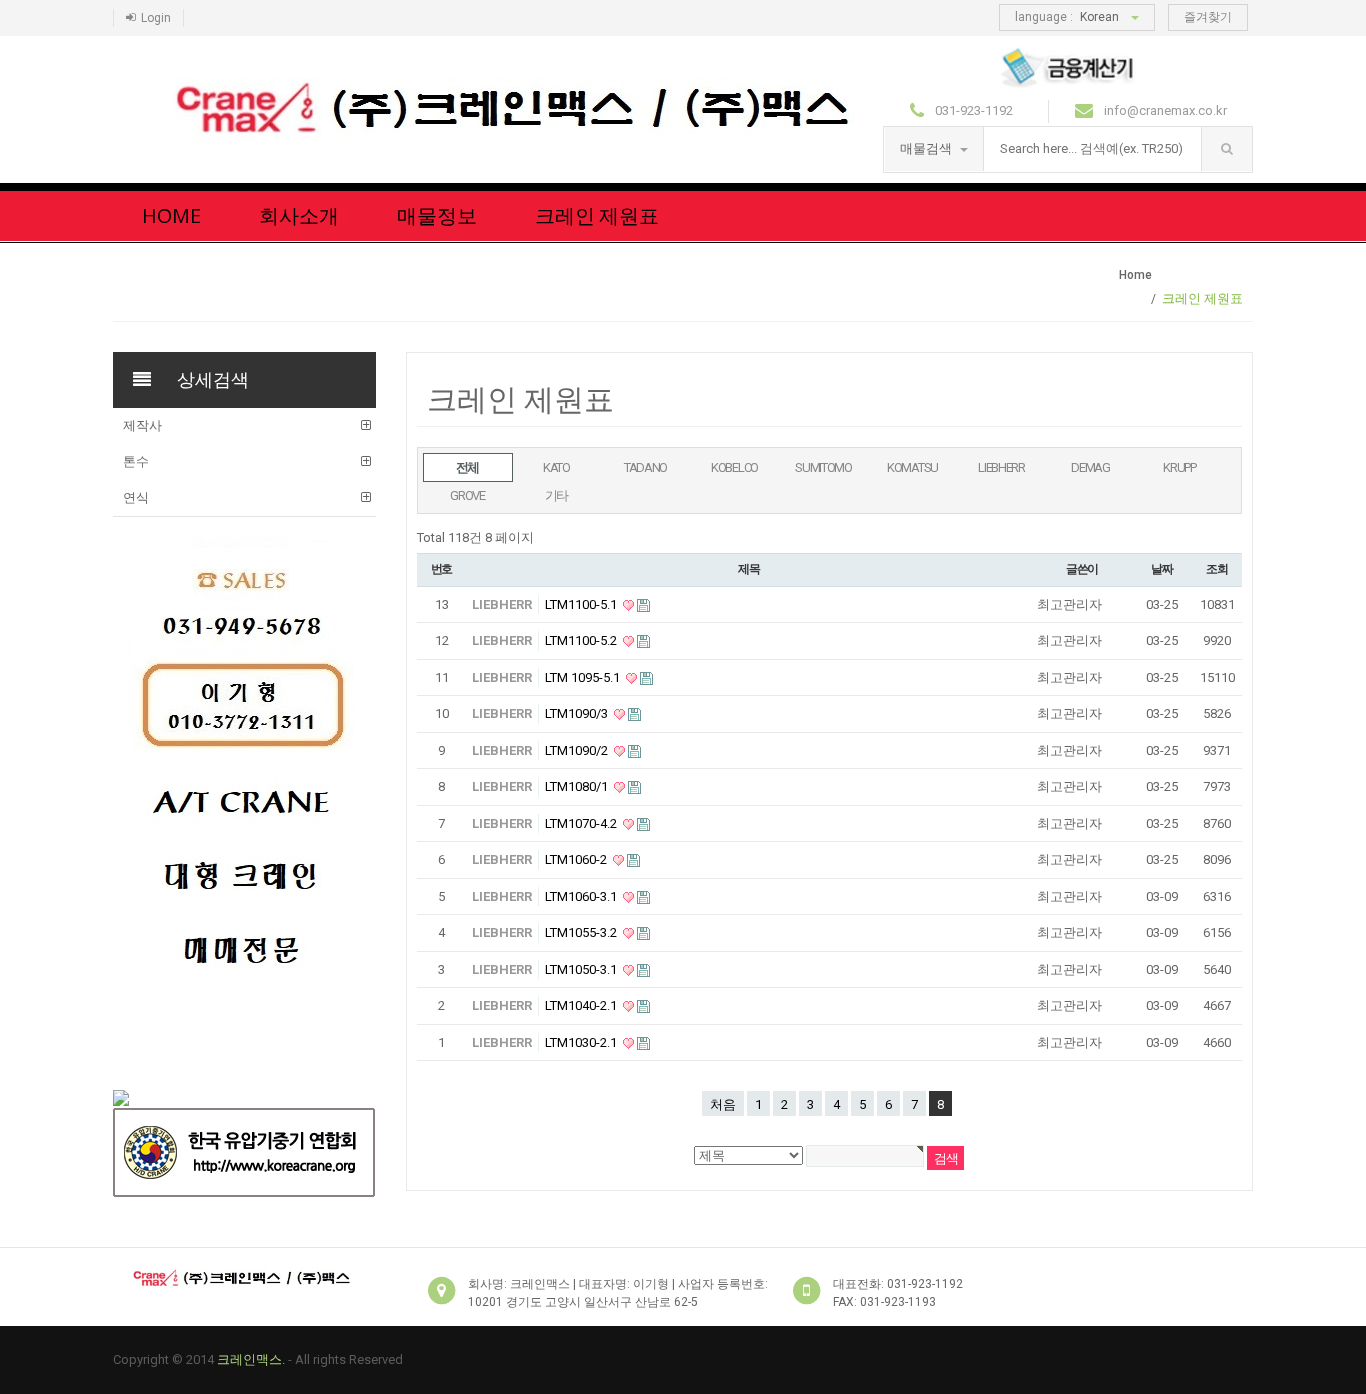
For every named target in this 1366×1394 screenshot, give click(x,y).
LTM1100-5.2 (582, 640)
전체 (467, 467)
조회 (1217, 569)
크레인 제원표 (597, 215)
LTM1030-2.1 (582, 1042)
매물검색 (927, 148)
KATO (556, 467)
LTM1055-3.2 (582, 932)
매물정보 (437, 215)
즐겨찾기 (1208, 17)
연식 (136, 497)
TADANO (645, 467)
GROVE (467, 495)
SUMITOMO (823, 467)
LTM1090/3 (578, 713)
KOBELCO (734, 467)
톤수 (136, 461)
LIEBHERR (1001, 467)
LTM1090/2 (578, 750)
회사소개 (299, 215)
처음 (723, 1104)
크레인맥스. (251, 1359)
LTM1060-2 (577, 859)
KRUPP (1179, 467)
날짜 (1162, 569)
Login (156, 18)
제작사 (142, 425)
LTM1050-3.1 (582, 969)
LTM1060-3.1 (582, 896)
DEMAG (1090, 467)
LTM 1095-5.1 (584, 677)
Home (171, 215)
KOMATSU (912, 467)
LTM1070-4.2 (582, 823)
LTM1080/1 (578, 786)
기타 (556, 495)
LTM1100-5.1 (582, 604)
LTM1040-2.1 (582, 1005)
